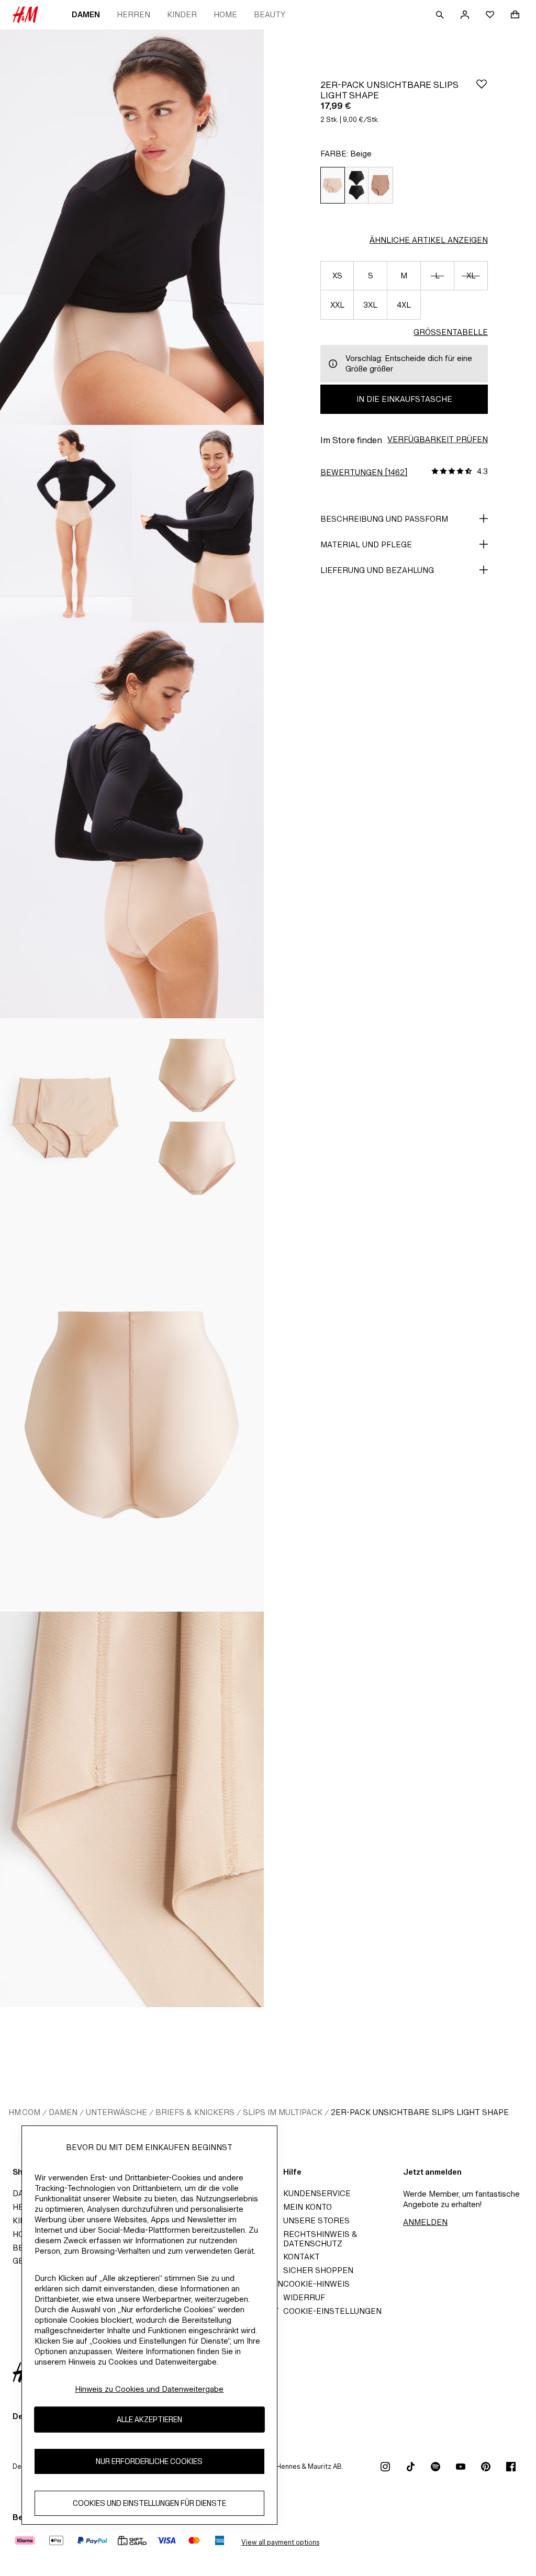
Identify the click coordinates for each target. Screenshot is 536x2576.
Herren (133, 14)
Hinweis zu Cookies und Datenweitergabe (149, 2389)
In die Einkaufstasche (404, 399)
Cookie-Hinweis (316, 2284)
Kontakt (301, 2257)
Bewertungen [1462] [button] (364, 472)
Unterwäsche (116, 2112)
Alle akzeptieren (149, 2419)
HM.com (24, 2112)
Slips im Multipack (283, 2112)
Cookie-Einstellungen (332, 2311)
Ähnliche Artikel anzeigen (429, 240)
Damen (86, 14)
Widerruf (304, 2297)
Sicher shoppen (318, 2270)
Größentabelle (451, 332)
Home (225, 14)
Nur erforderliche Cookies (149, 2461)
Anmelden (425, 2222)
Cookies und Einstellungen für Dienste (149, 2503)
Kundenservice (317, 2193)
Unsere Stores (316, 2220)
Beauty (270, 14)
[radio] (332, 185)
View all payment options (280, 2542)
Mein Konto (308, 2207)
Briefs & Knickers (195, 2112)
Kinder (182, 14)
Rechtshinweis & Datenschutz (320, 2239)
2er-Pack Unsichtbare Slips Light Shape (420, 2112)
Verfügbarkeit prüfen (438, 439)
